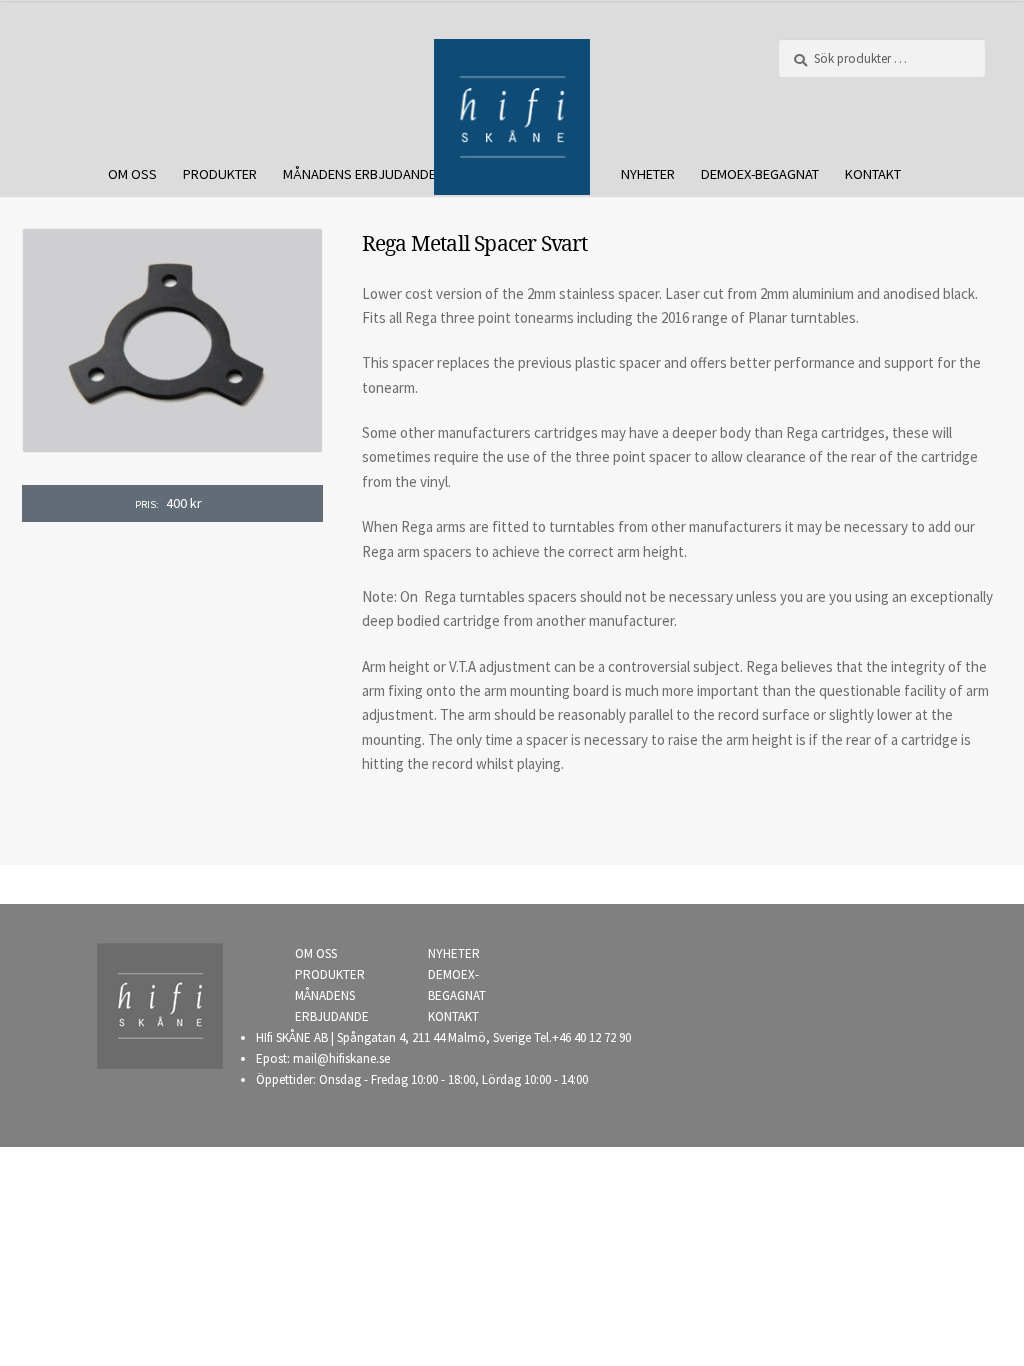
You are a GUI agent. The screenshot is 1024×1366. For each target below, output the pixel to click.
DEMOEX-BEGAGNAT (760, 174)
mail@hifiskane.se (341, 1058)
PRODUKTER (220, 174)
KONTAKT (873, 174)
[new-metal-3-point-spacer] (172, 341)
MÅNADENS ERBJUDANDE (359, 174)
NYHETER (648, 174)
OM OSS (132, 174)
